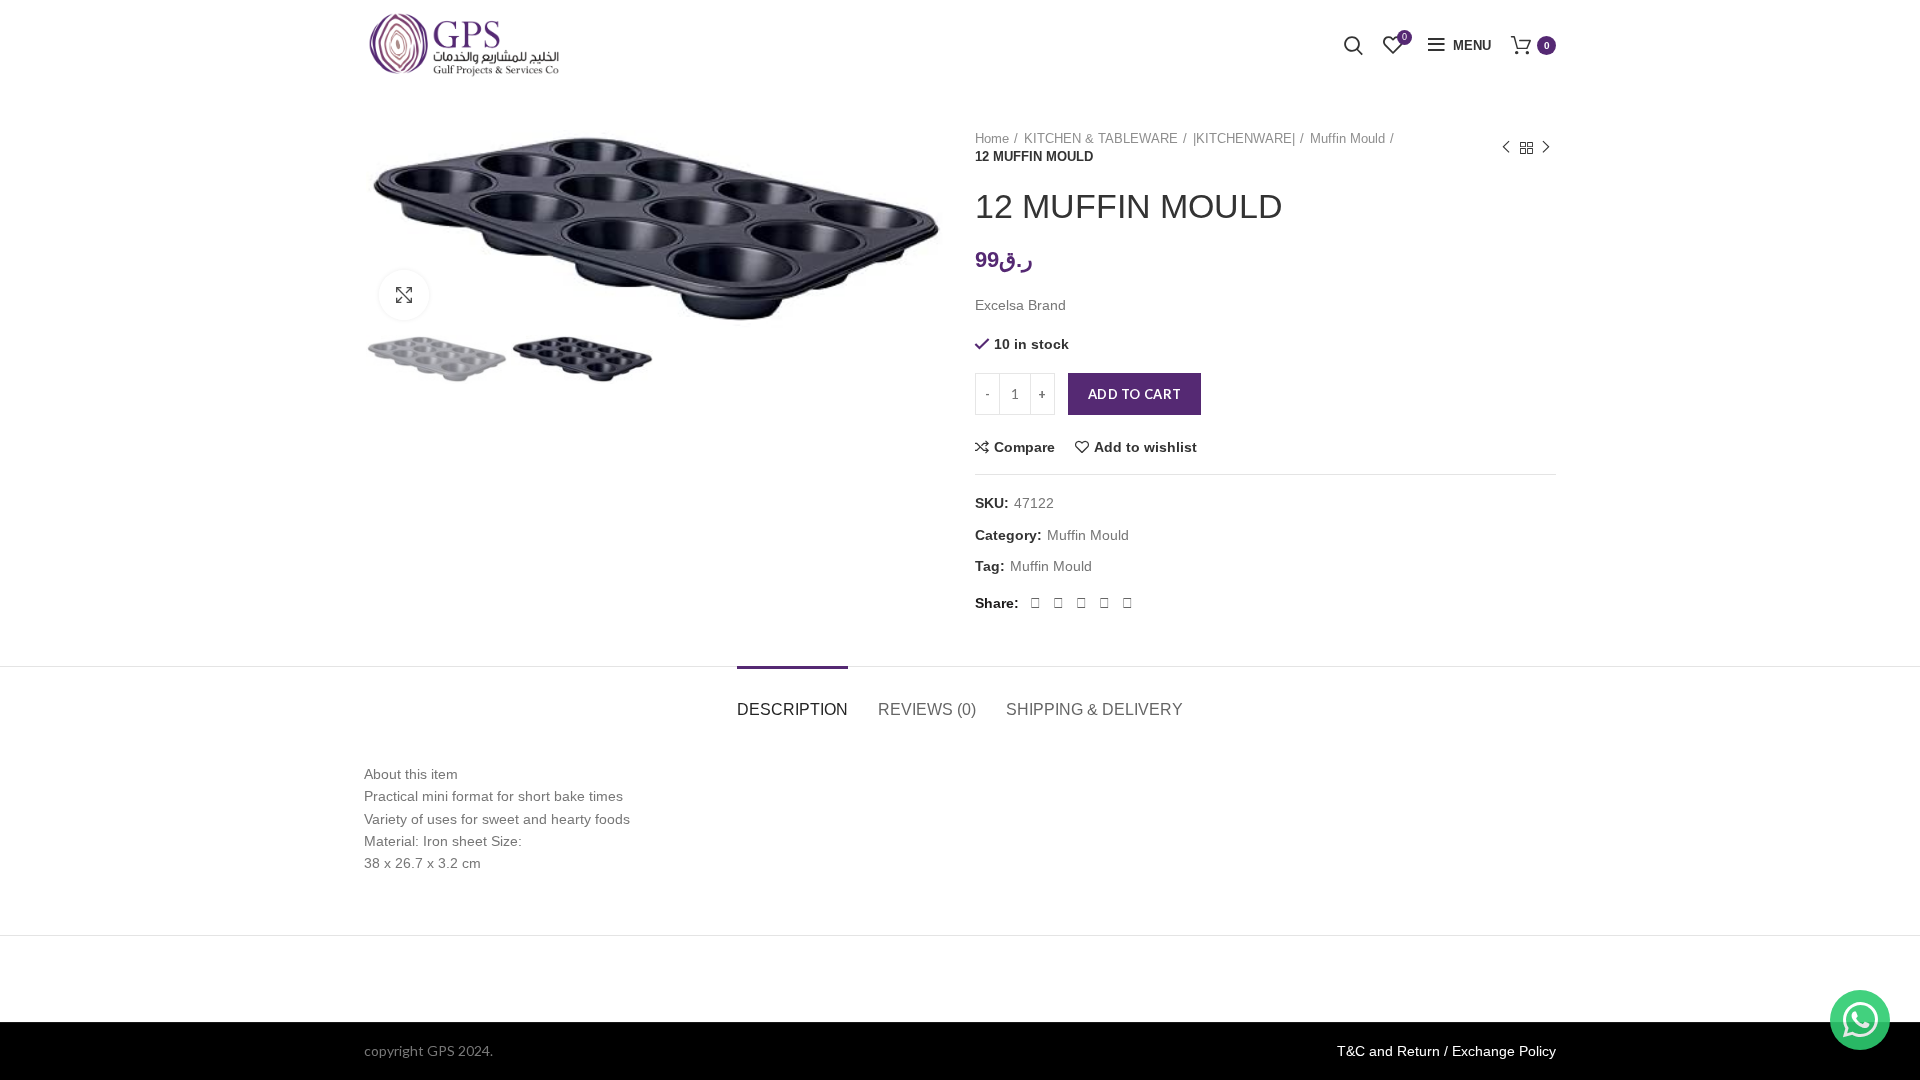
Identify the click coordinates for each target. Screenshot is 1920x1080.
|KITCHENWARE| (1244, 138)
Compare (1024, 447)
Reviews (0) (927, 709)
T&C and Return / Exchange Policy (1446, 1051)
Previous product (1506, 148)
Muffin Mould (1347, 138)
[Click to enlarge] (404, 295)
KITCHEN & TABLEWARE (1101, 138)
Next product (1546, 148)
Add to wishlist (1145, 447)
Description (792, 709)
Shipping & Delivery (1094, 709)
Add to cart (1134, 394)
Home (992, 138)
